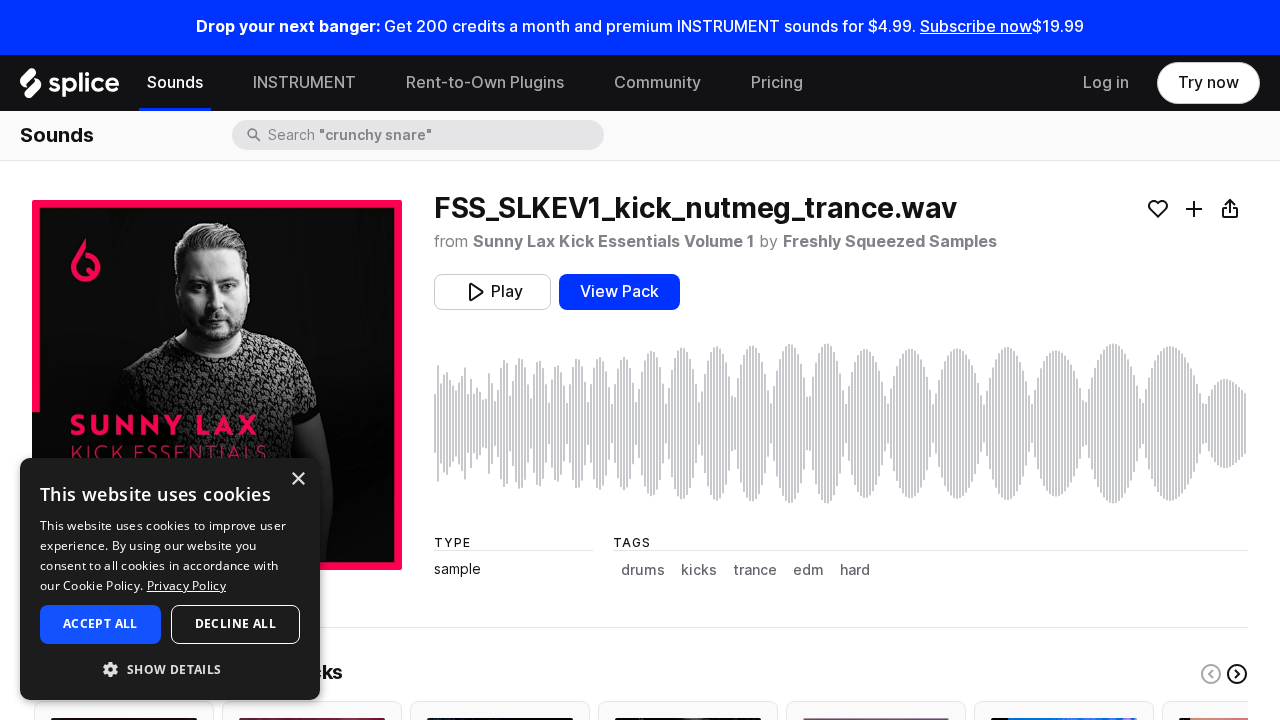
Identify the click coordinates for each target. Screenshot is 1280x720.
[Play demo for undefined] (217, 385)
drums (643, 570)
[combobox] (434, 135)
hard (855, 570)
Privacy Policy (186, 585)
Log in (1106, 82)
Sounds (175, 82)
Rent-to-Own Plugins (485, 82)
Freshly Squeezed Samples (890, 241)
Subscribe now (976, 26)
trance (755, 570)
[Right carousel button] (1237, 674)
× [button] (297, 479)
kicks (699, 570)
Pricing (777, 82)
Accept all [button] (100, 623)
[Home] (69, 88)
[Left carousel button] (1211, 674)
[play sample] (841, 423)
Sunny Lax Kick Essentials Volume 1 (613, 241)
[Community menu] (716, 83)
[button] (170, 668)
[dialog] (170, 579)
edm (808, 570)
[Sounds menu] (218, 83)
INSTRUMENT (304, 82)
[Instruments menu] (371, 83)
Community (657, 82)
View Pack (619, 291)
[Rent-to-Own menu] (579, 83)
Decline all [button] (235, 623)
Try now (1208, 82)
